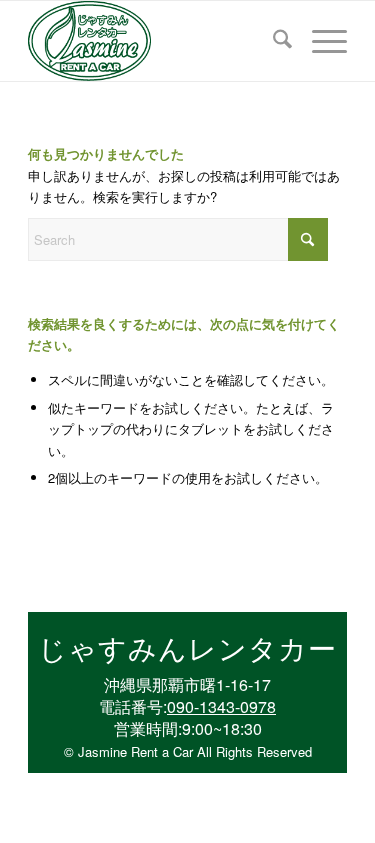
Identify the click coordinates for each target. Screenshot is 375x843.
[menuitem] (272, 41)
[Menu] (319, 41)
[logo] (155, 41)
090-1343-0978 (221, 706)
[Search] (272, 41)
